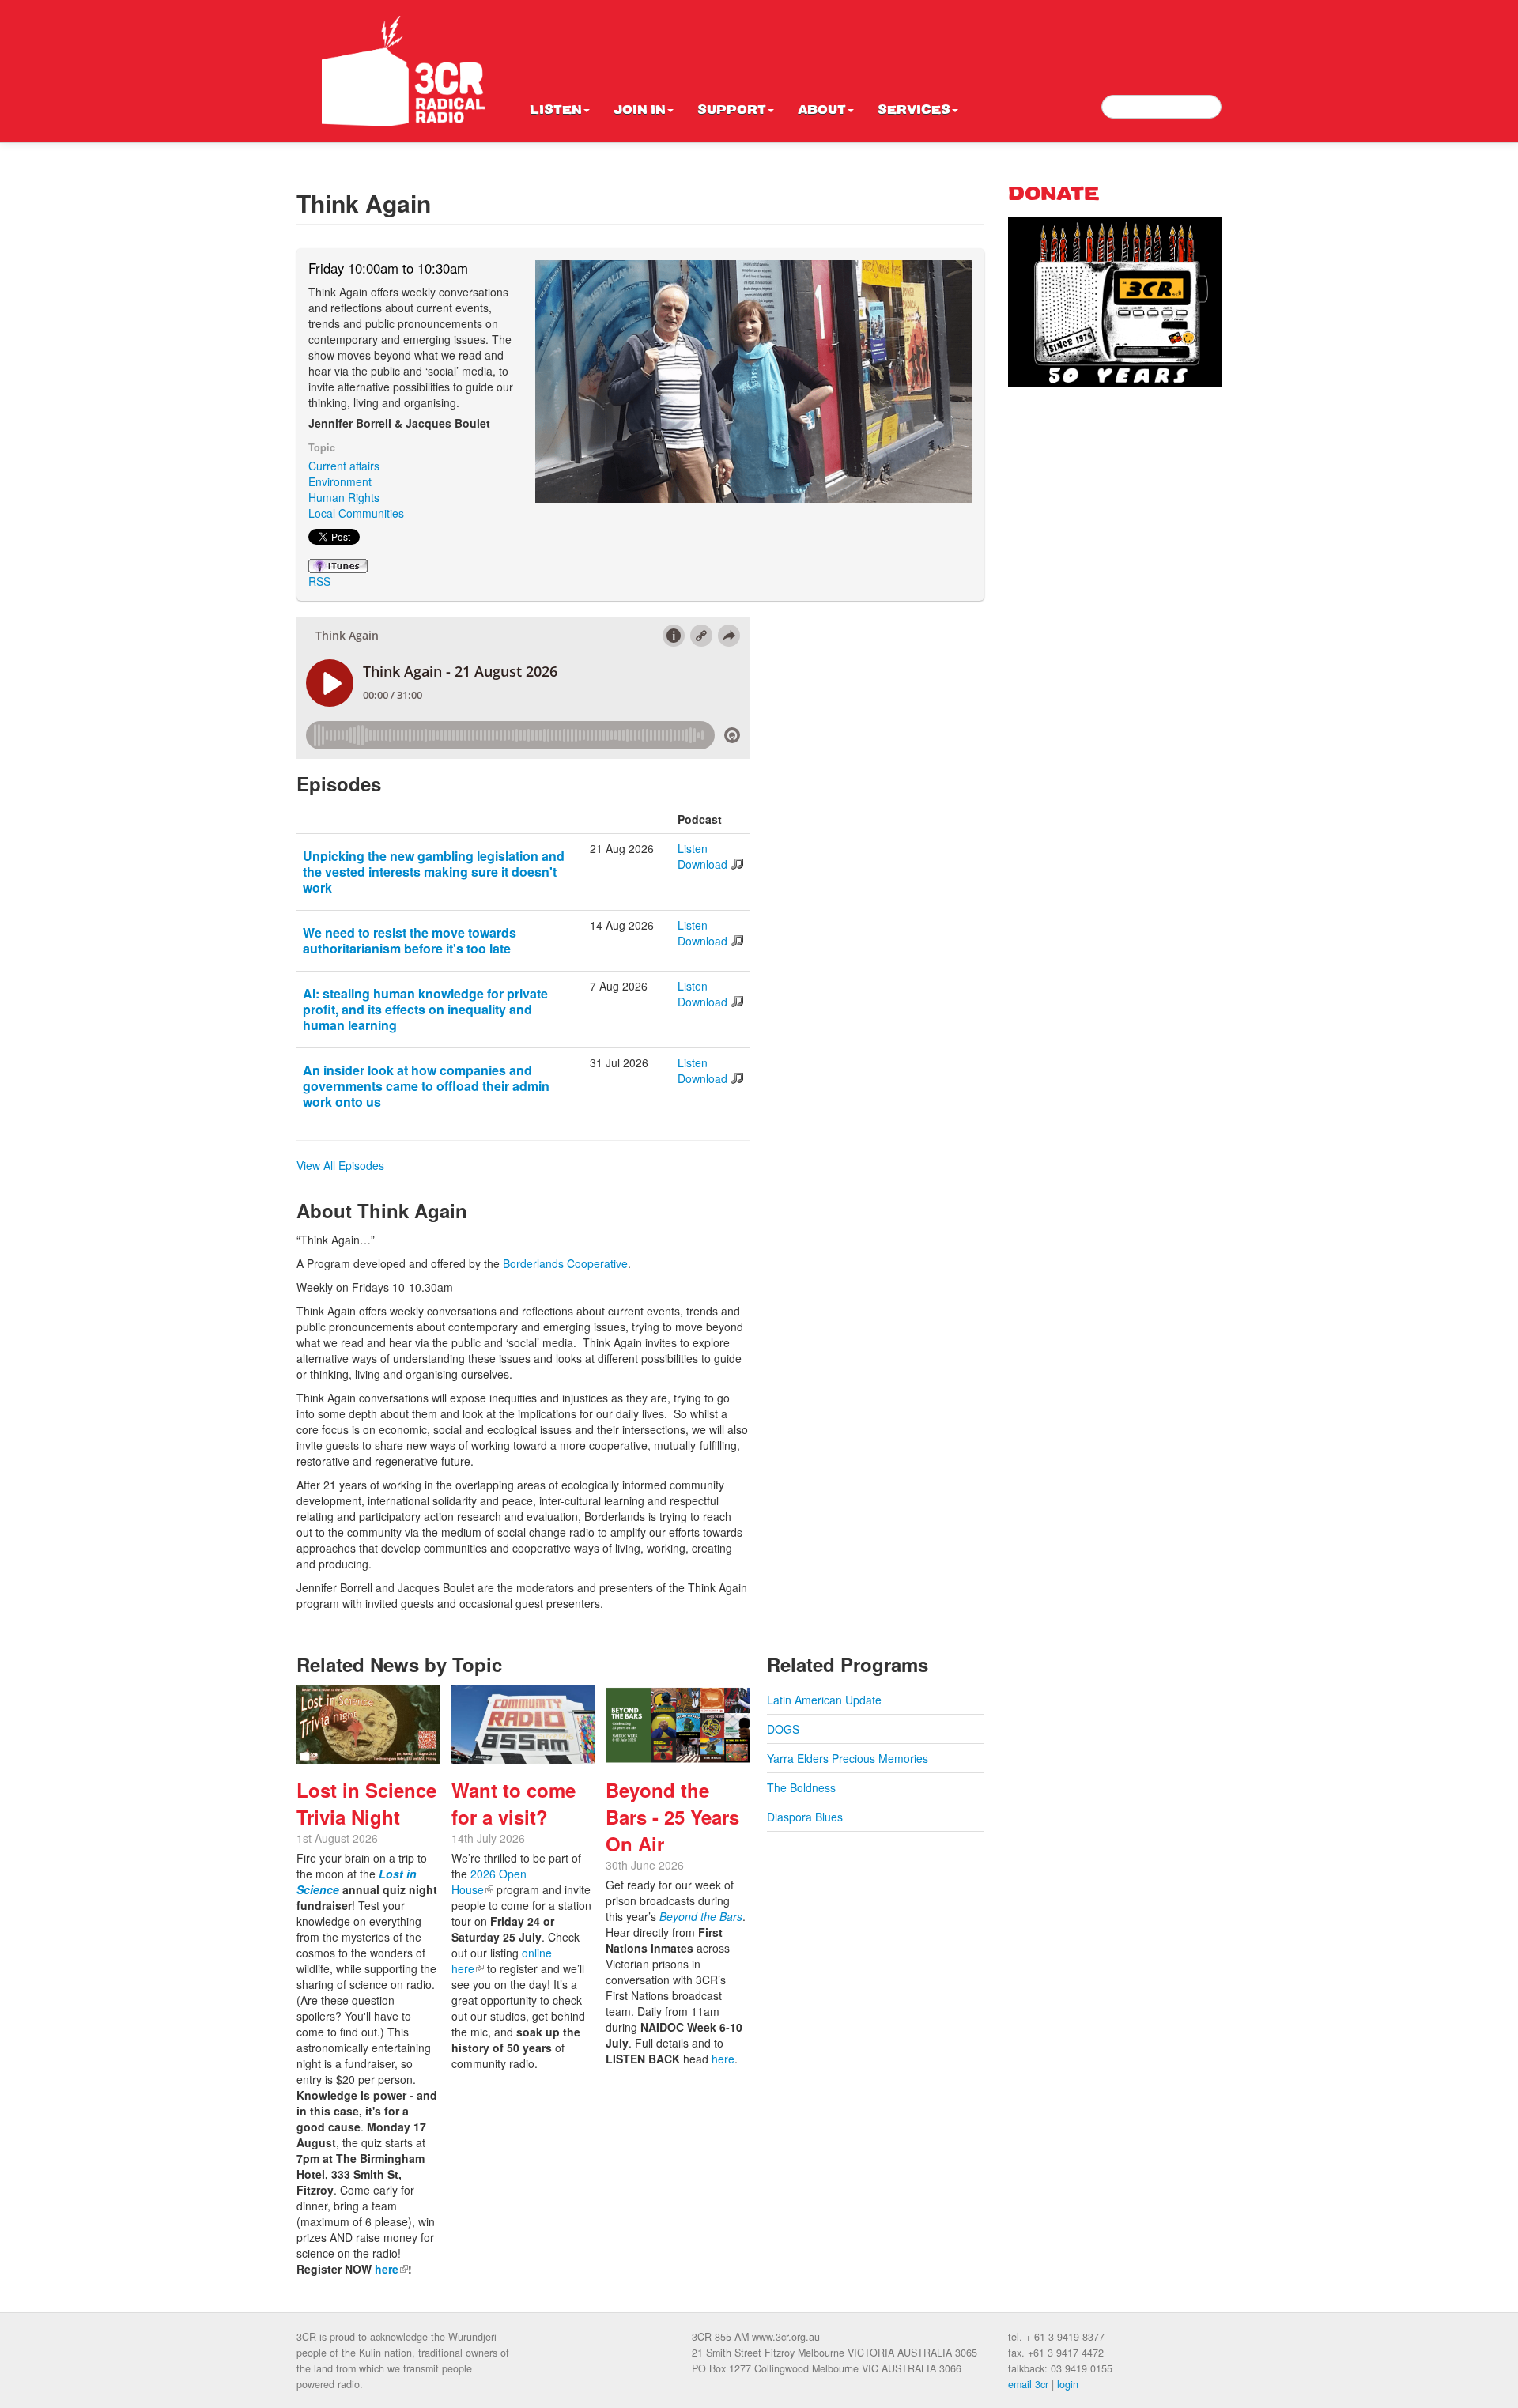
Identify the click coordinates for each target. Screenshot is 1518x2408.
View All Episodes (340, 1165)
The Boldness (801, 1787)
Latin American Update (824, 1700)
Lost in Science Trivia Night (366, 1803)
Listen (556, 111)
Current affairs (344, 466)
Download (702, 864)
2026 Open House (489, 1881)
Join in (640, 111)
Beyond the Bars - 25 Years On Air (672, 1817)
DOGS (783, 1729)
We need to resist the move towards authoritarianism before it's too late (410, 940)
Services (914, 111)
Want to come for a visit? (514, 1803)
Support (732, 111)
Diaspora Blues (805, 1817)
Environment (340, 481)
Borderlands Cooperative (565, 1263)
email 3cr (1028, 2384)
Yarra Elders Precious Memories (848, 1758)
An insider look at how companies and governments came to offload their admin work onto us (426, 1086)
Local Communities (356, 513)
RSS (319, 581)
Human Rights (344, 497)
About (822, 111)
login (1068, 2384)
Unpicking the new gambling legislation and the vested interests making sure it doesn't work (434, 872)
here (391, 2269)
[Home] (403, 71)
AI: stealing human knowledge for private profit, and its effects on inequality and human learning (425, 1009)
